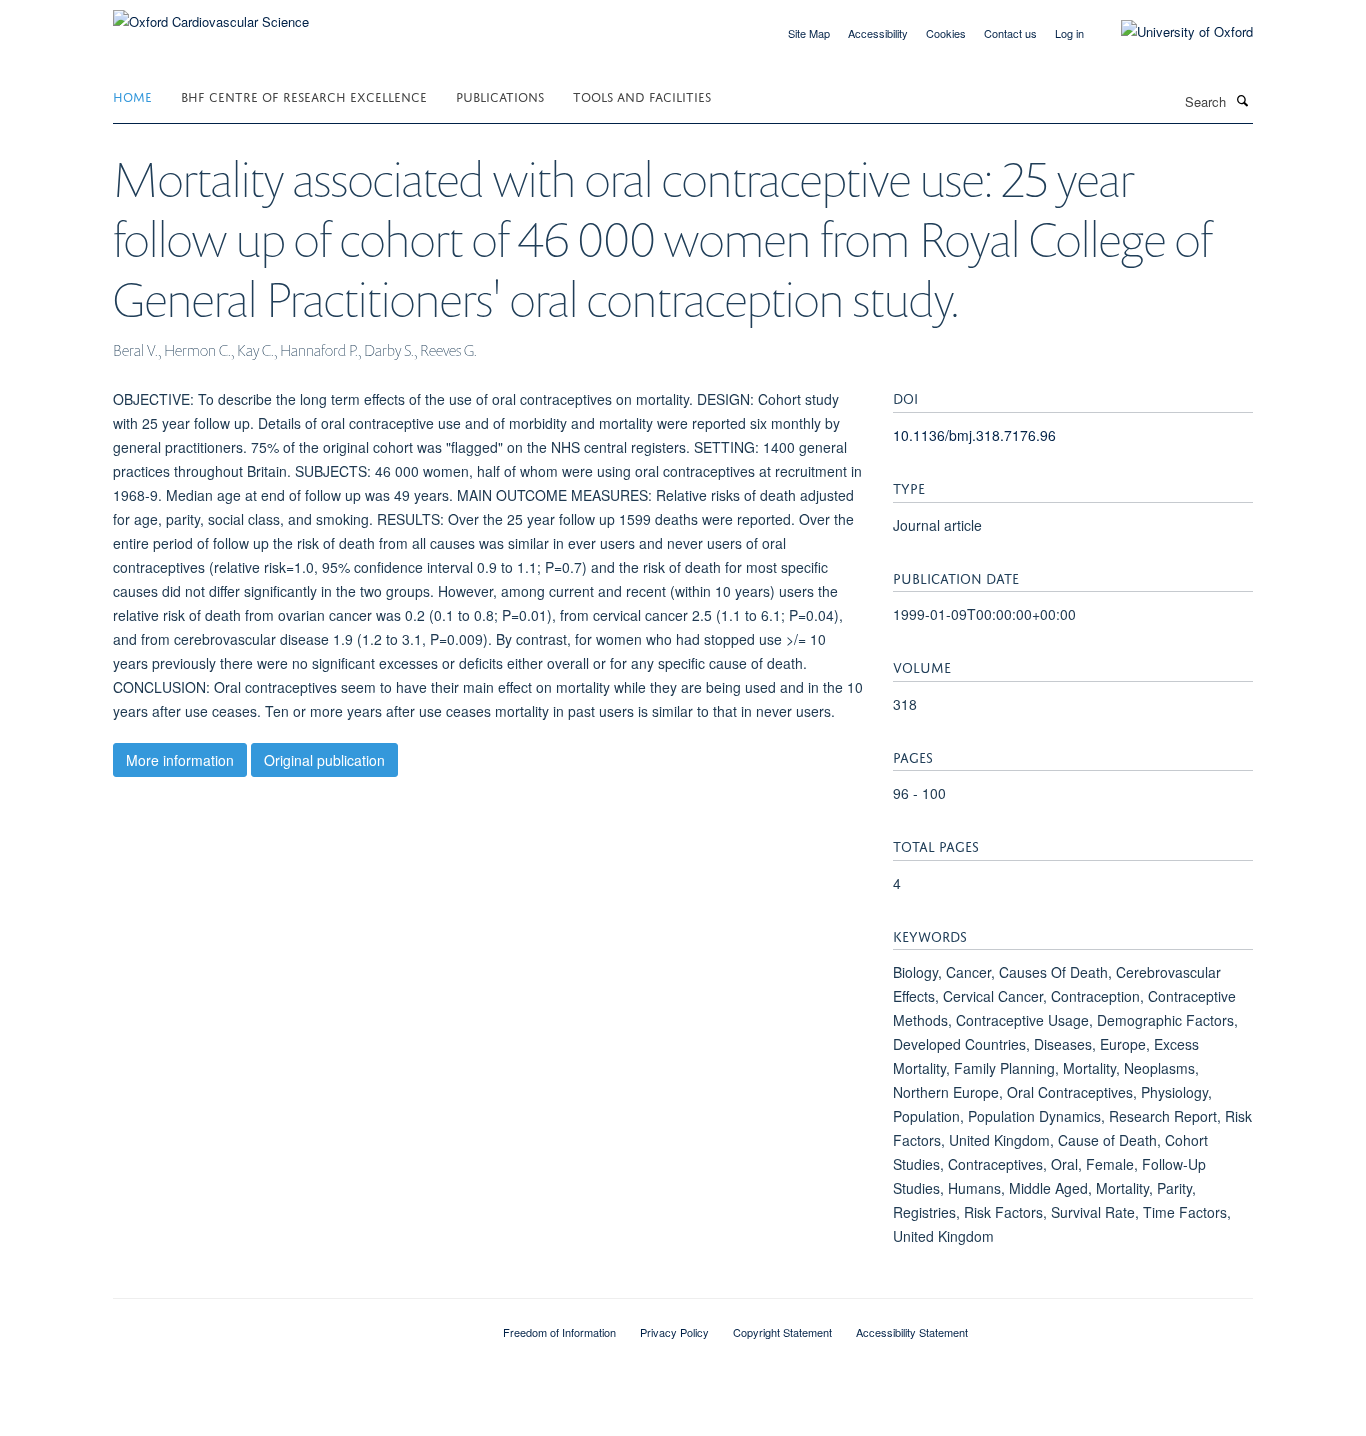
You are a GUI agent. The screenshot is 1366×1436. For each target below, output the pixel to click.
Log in (1069, 33)
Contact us (1010, 33)
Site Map (809, 33)
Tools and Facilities (642, 95)
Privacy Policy (674, 1332)
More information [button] (180, 760)
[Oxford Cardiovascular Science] (211, 14)
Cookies (946, 33)
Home (132, 95)
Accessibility (878, 33)
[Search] (1242, 100)
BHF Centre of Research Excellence (304, 95)
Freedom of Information (559, 1332)
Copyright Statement (782, 1332)
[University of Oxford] (1172, 32)
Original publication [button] (324, 760)
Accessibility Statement (912, 1332)
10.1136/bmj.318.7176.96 (974, 435)
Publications (500, 95)
